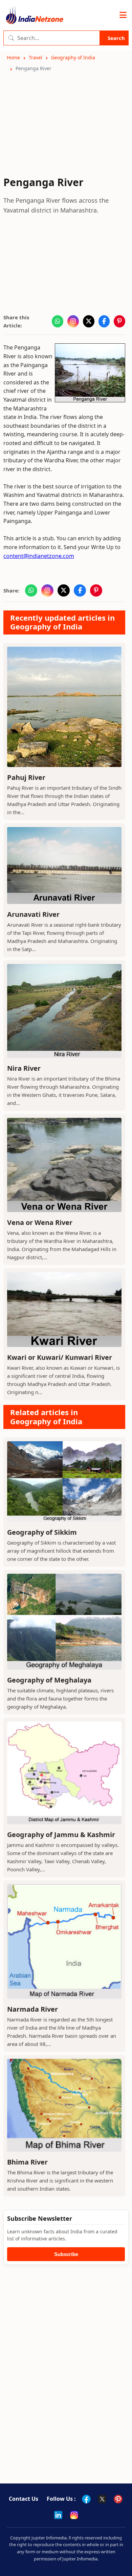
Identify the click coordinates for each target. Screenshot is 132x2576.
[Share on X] (89, 321)
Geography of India (73, 57)
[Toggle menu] (123, 15)
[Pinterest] (118, 2499)
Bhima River (27, 2162)
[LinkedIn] (58, 2515)
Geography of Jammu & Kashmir (61, 1835)
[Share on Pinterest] (119, 321)
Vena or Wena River (40, 1222)
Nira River (24, 1068)
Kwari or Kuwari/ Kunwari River (60, 1357)
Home (13, 57)
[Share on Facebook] (104, 321)
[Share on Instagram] (73, 321)
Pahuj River (26, 777)
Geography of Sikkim (42, 1532)
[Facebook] (86, 2499)
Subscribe (66, 2254)
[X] (102, 2499)
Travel (36, 57)
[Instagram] (74, 2515)
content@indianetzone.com (39, 556)
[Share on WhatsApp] (58, 321)
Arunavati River (33, 914)
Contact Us (24, 2499)
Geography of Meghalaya (49, 1680)
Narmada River (32, 2009)
